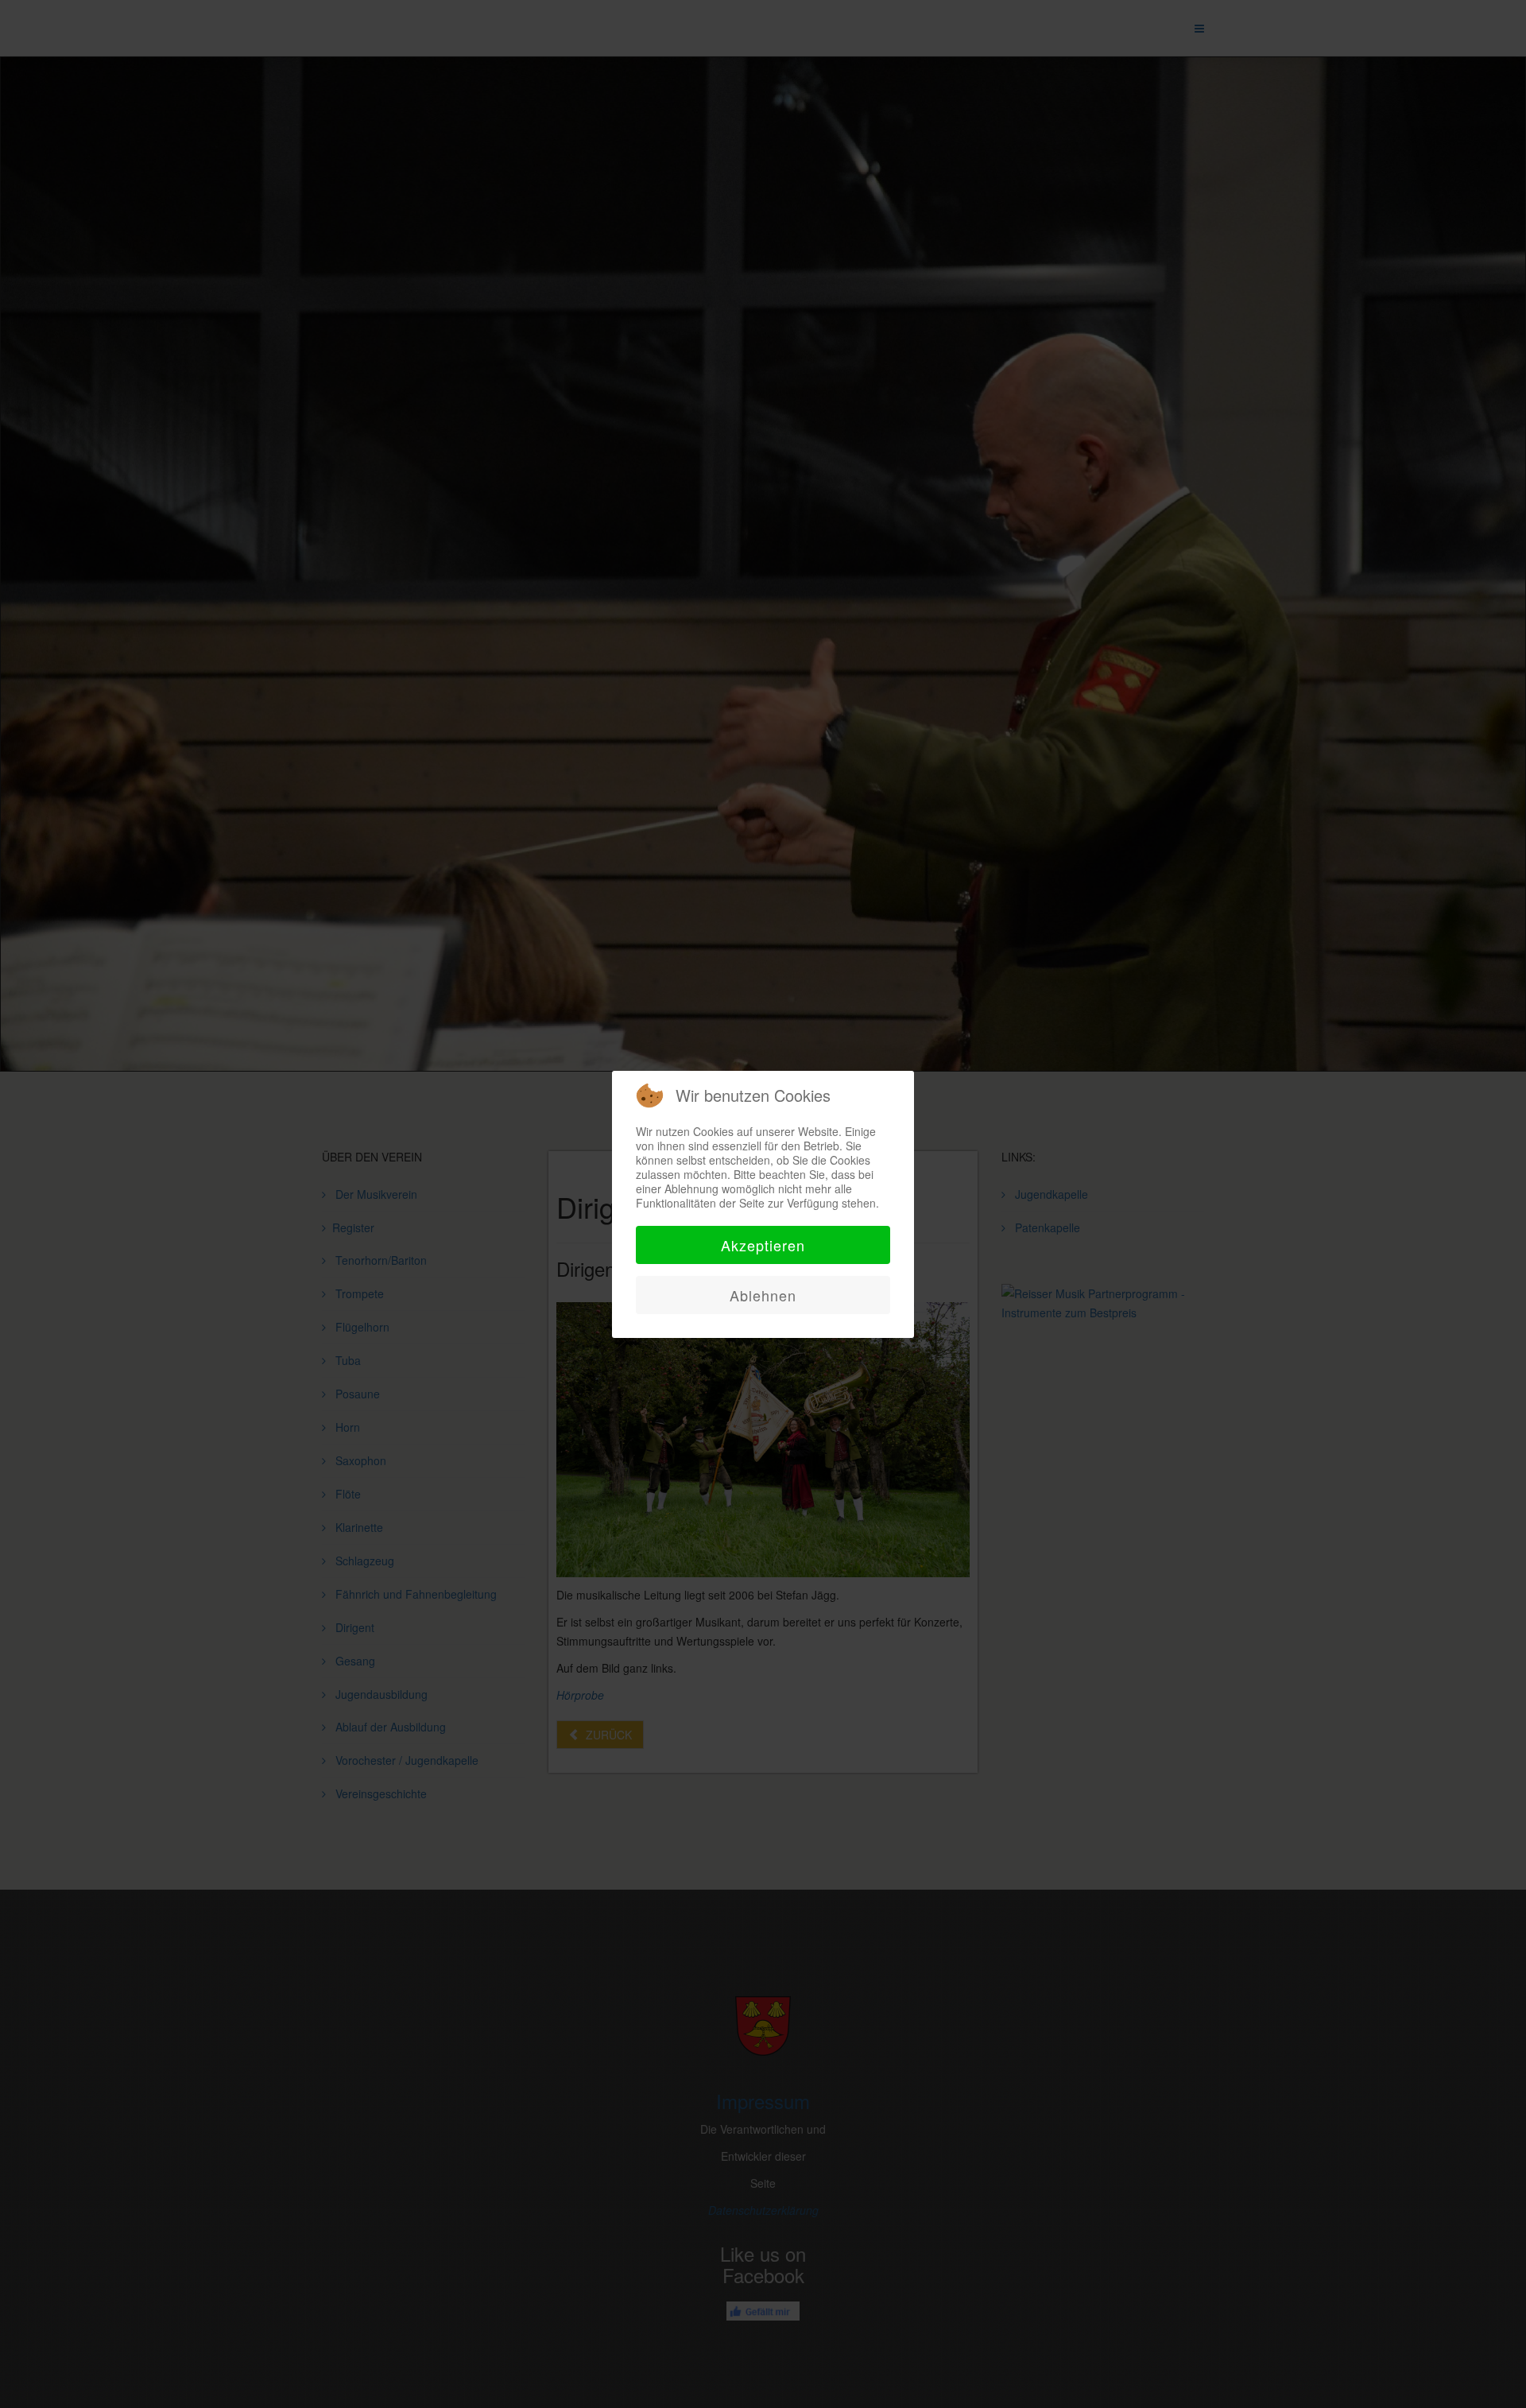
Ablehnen (763, 1295)
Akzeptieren (763, 1245)
